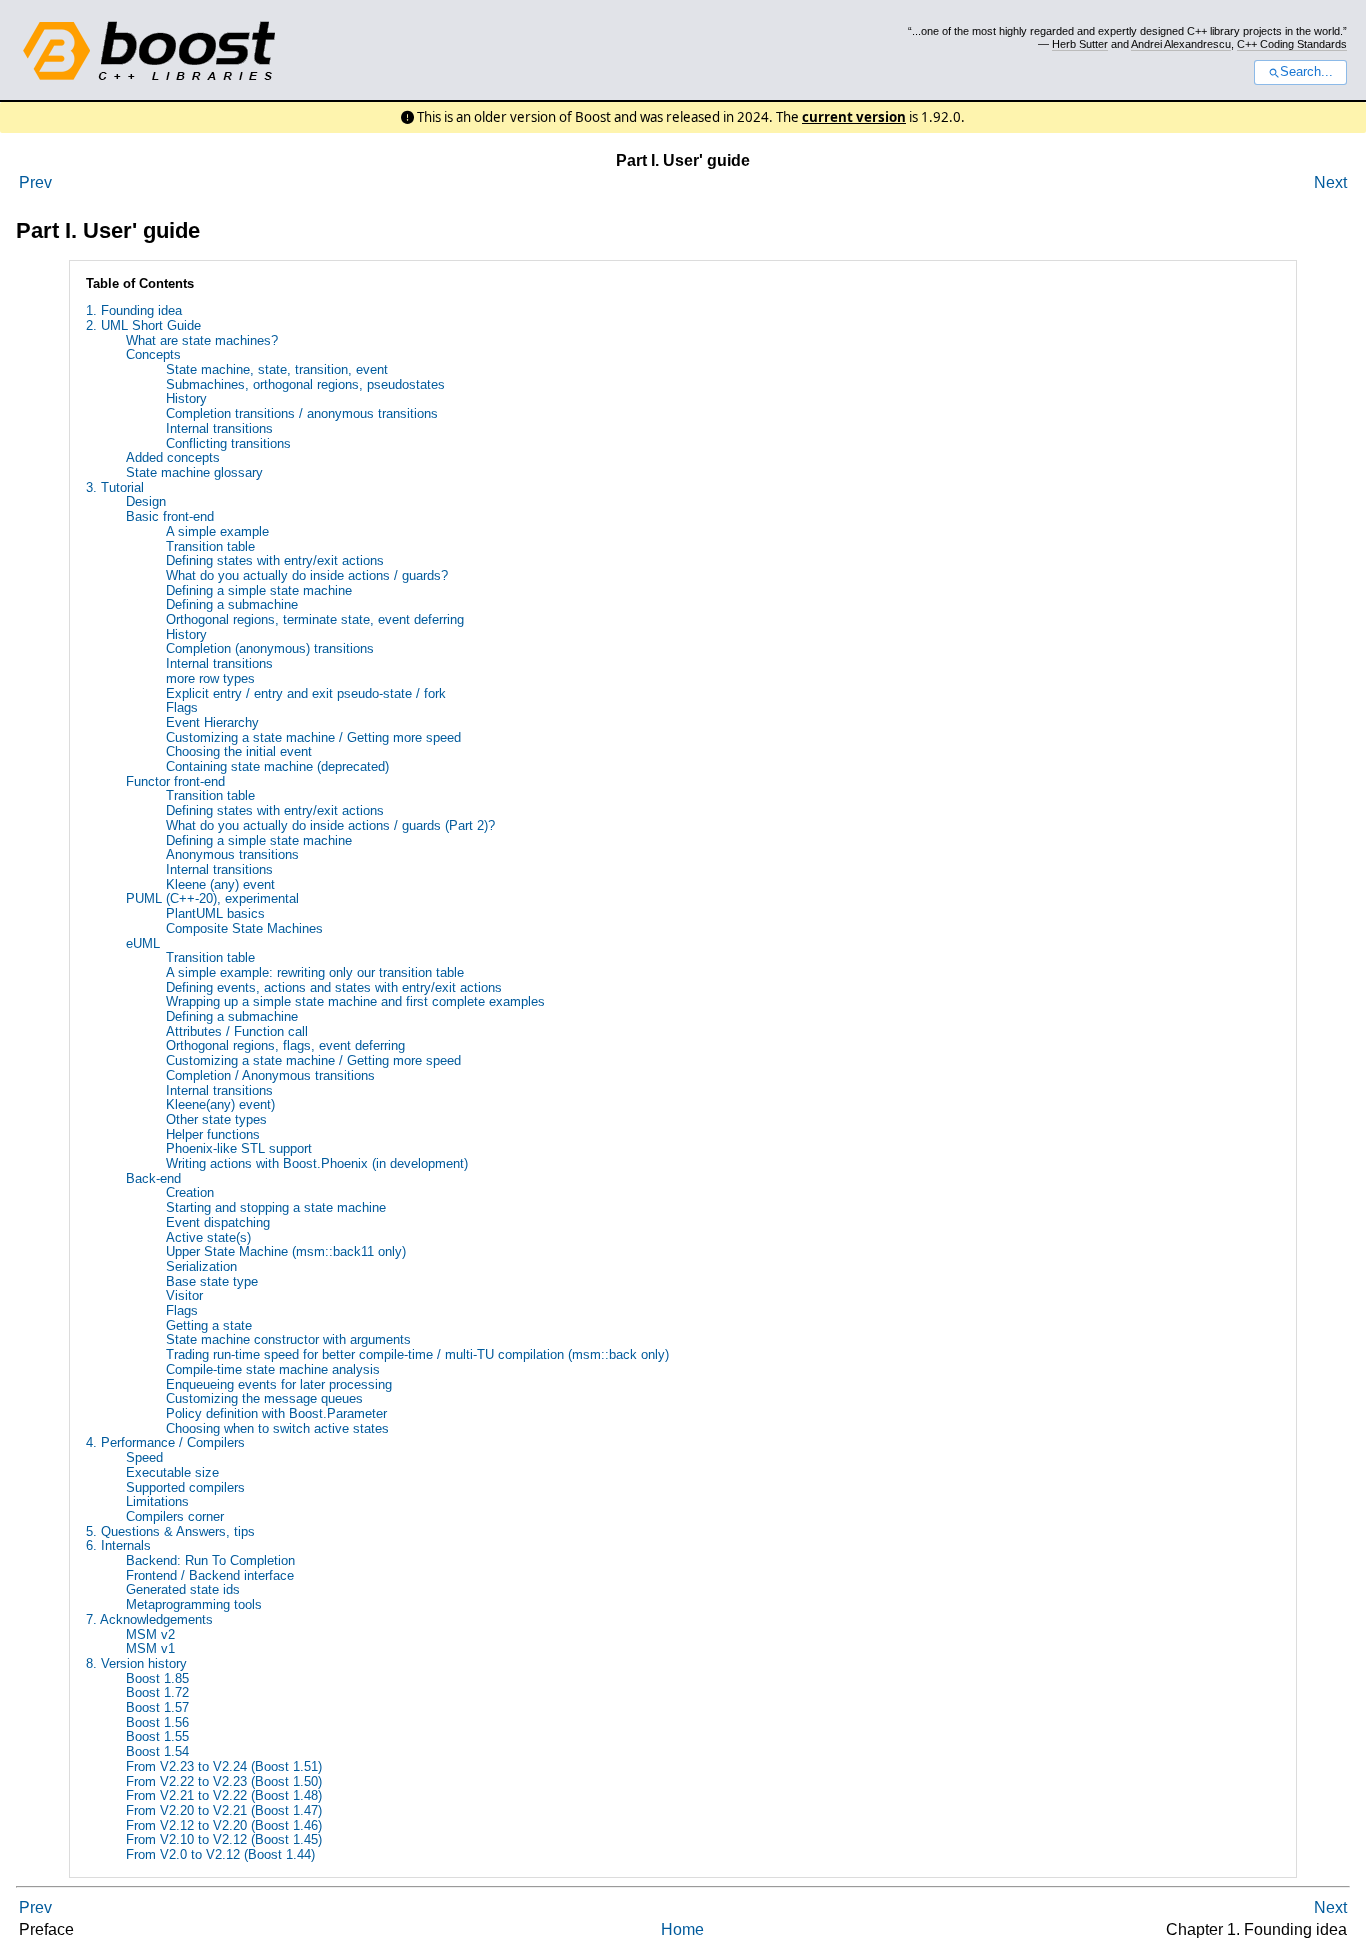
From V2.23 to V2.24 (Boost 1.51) (224, 1766)
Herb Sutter (1080, 44)
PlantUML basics (215, 913)
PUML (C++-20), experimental (212, 898)
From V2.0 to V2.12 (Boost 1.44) (220, 1854)
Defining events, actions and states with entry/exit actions (334, 987)
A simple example (217, 531)
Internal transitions (219, 428)
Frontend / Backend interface (210, 1575)
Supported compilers (185, 1487)
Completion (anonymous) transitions (270, 648)
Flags (182, 707)
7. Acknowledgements (149, 1619)
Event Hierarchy (212, 722)
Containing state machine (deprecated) (277, 766)
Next (1330, 182)
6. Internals (118, 1545)
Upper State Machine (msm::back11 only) (286, 1251)
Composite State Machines (244, 928)
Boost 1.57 (157, 1707)
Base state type (212, 1281)
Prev (35, 182)
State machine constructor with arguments (288, 1339)
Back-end (153, 1178)
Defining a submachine (232, 604)
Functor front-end (175, 781)
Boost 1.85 (157, 1678)
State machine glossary (194, 472)
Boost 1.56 (157, 1722)
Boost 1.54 (157, 1751)
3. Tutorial (115, 487)
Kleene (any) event (220, 884)
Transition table (210, 546)
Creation (190, 1192)
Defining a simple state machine (259, 590)
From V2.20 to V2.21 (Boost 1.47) (224, 1810)
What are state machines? (202, 340)
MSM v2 (150, 1634)
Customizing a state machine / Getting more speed (313, 737)
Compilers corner (175, 1516)
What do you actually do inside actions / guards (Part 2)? (330, 825)
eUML (143, 943)
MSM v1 (150, 1648)
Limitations (157, 1501)
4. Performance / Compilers (165, 1442)
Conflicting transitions (228, 443)
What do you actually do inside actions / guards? (307, 575)
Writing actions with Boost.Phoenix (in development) (317, 1163)
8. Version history (136, 1663)
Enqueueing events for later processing (279, 1384)
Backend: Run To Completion (210, 1560)
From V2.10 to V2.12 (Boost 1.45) (224, 1839)
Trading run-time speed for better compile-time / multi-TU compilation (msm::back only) (417, 1354)
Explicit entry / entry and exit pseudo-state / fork (306, 693)
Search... (1306, 72)
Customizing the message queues (264, 1398)
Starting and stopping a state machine (276, 1207)
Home (682, 1929)
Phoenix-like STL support (239, 1148)
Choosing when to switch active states (277, 1428)
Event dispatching (218, 1222)
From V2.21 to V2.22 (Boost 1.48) (224, 1795)
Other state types (216, 1119)
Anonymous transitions (232, 854)
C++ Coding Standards (1292, 44)
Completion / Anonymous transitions (270, 1075)
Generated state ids (183, 1589)
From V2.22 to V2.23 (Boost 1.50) (224, 1781)
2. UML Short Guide (143, 325)
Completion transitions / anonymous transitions (302, 413)
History (186, 398)
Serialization (201, 1266)
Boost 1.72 (157, 1692)
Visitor (184, 1295)
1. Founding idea (134, 310)
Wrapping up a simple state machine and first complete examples (355, 1001)
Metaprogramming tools (194, 1604)
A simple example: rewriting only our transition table (315, 972)
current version (854, 117)
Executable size (172, 1472)
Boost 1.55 (157, 1736)
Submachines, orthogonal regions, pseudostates (305, 384)
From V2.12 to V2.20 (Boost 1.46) (224, 1825)
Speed (144, 1457)
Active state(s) (208, 1237)
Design (146, 501)
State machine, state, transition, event (277, 369)
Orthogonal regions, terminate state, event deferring (315, 619)
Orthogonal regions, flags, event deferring (285, 1045)
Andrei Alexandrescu (1181, 44)
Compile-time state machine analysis (273, 1369)
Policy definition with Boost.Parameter (276, 1413)
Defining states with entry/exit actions (275, 560)
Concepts (153, 354)
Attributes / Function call (237, 1031)
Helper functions (213, 1134)
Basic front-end (170, 516)
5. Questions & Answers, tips (170, 1531)
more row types (210, 678)
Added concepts (173, 457)
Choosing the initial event (239, 751)
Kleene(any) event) (220, 1104)
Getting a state (209, 1325)
